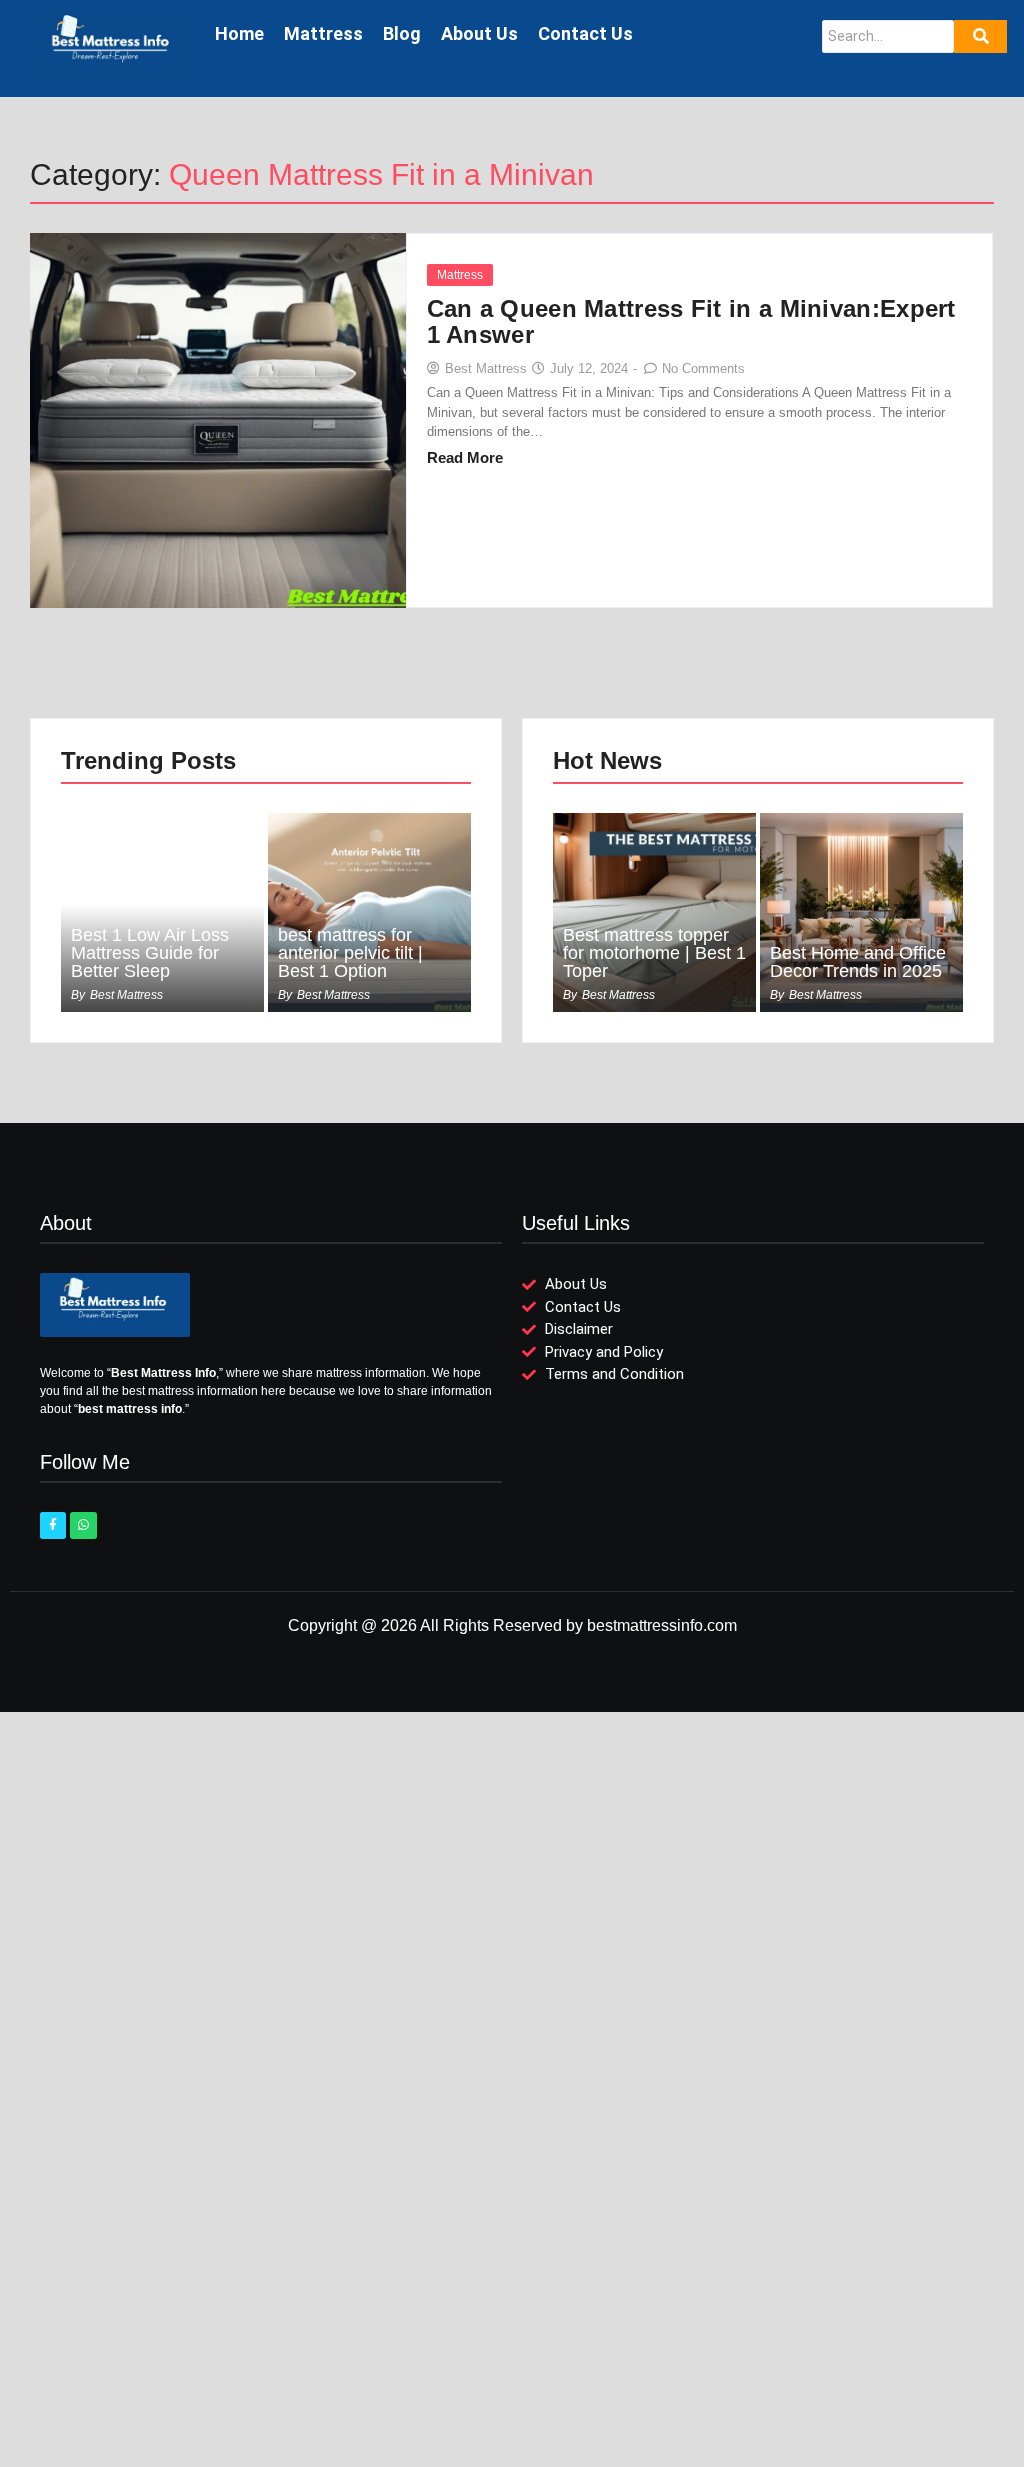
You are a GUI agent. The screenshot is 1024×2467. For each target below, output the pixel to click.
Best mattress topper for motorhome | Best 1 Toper (654, 953)
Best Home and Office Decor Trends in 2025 (858, 962)
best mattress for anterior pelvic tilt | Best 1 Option (350, 953)
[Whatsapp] (83, 1525)
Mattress (460, 275)
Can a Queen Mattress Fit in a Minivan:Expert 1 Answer (691, 322)
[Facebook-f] (53, 1525)
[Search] (980, 36)
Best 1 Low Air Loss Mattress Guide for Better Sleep (150, 953)
